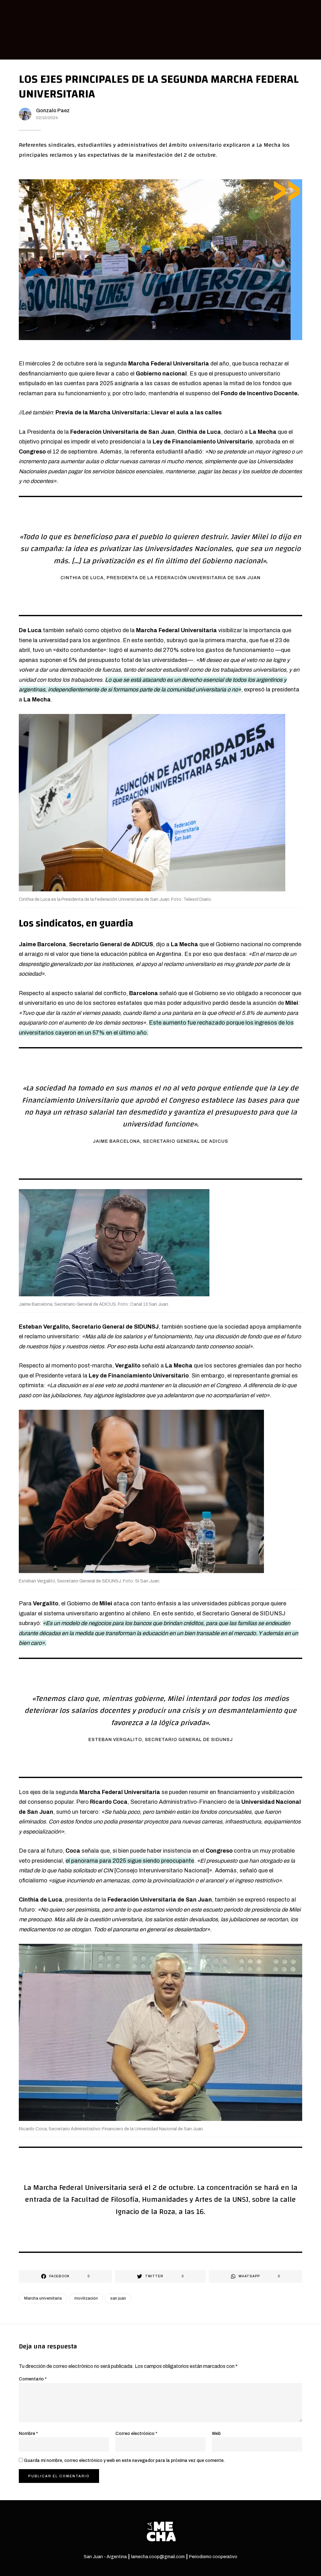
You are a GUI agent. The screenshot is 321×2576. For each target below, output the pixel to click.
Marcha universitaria (43, 2298)
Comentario (33, 2379)
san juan (118, 2298)
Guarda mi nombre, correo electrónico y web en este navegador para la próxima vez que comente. (124, 2461)
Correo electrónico (136, 2434)
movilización (86, 2298)
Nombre (28, 2434)
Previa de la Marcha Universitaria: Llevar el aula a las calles (139, 412)
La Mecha (263, 432)
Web (216, 2434)
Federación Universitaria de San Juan (122, 432)
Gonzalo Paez (53, 110)
